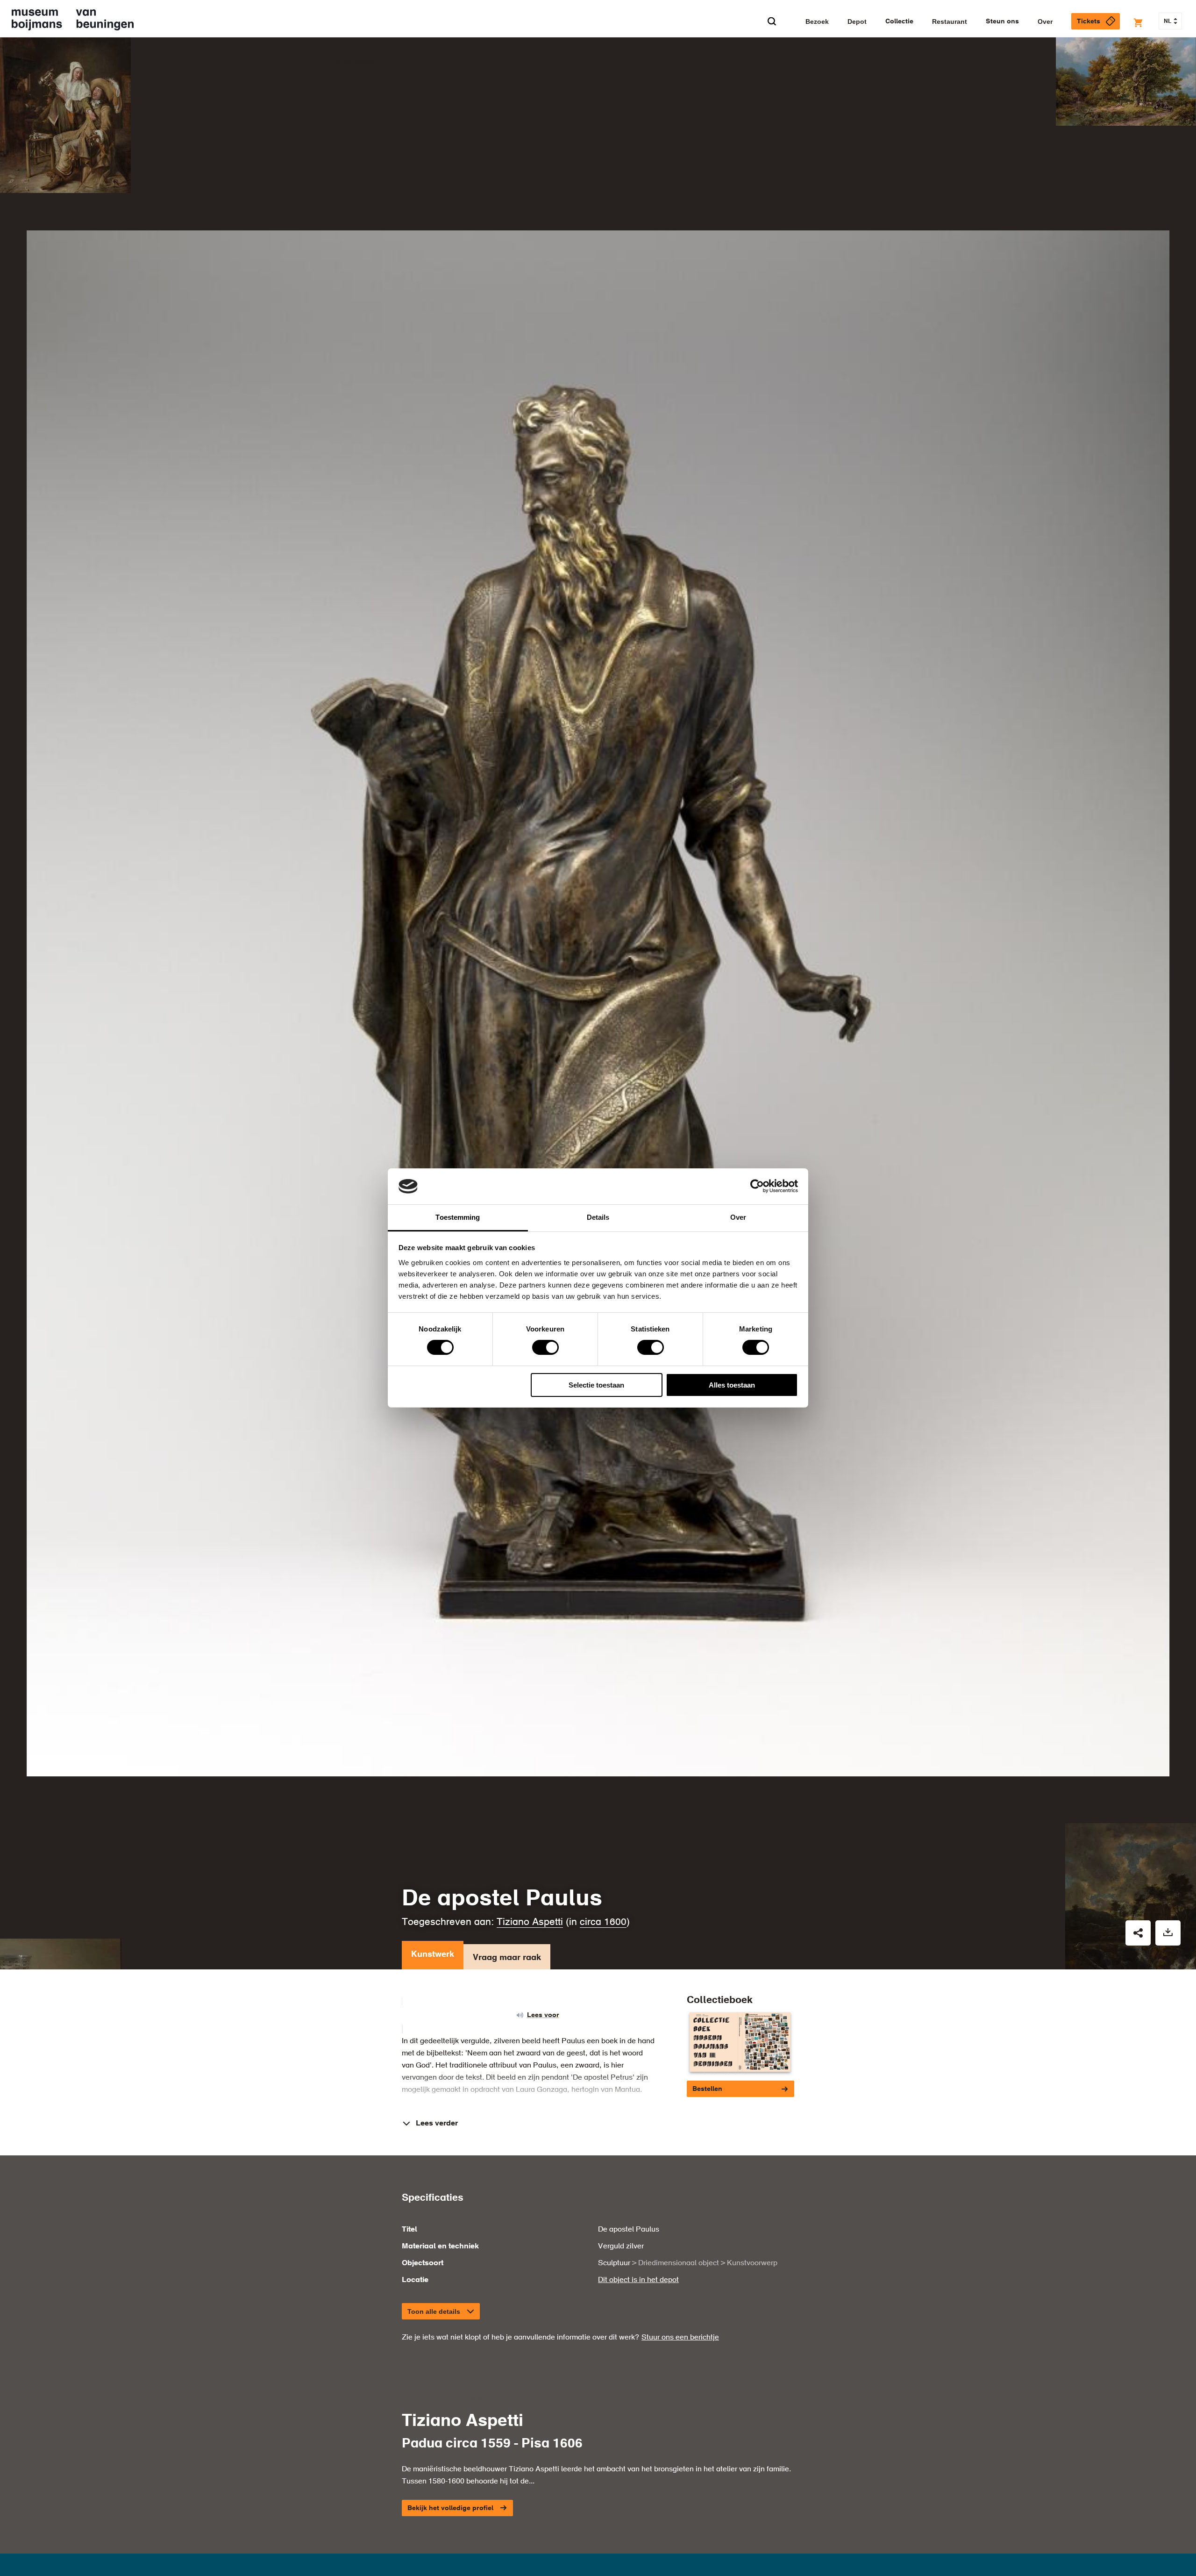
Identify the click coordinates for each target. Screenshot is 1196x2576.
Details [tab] (598, 1217)
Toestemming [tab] (458, 1217)
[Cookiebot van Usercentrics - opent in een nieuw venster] (757, 1186)
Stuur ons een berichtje (680, 2338)
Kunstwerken (356, 61)
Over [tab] (738, 1217)
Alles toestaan (732, 1385)
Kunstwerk (433, 1954)
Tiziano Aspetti (530, 1922)
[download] (1168, 1933)
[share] (1138, 1933)
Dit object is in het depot (638, 2280)
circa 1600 (603, 1922)
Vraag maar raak (507, 1958)
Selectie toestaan (596, 1385)
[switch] (545, 1347)
